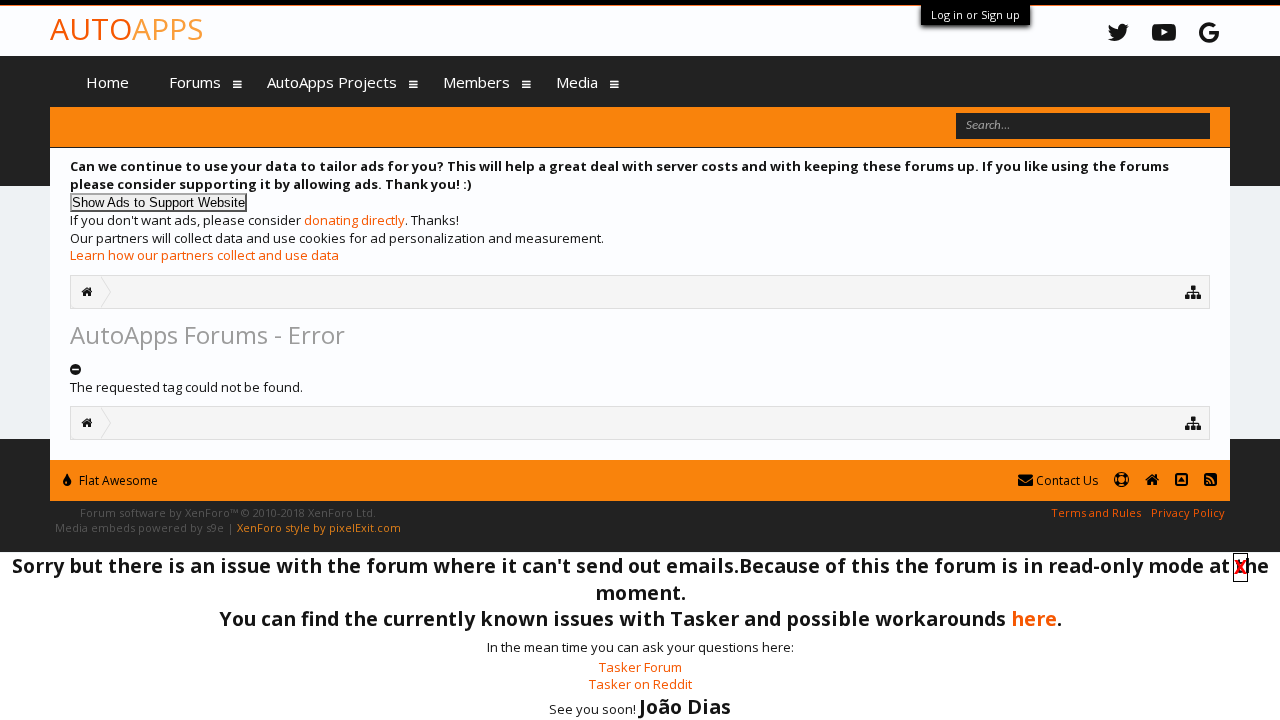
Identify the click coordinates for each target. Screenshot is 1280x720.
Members (476, 82)
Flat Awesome (117, 480)
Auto (126, 28)
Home (107, 82)
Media (577, 82)
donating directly (354, 220)
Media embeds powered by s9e (139, 527)
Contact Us (1065, 480)
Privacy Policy (1188, 512)
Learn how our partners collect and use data (204, 255)
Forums (195, 82)
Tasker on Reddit (640, 684)
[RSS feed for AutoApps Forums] (1210, 480)
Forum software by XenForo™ (228, 512)
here (1034, 618)
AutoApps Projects (332, 82)
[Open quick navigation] (1193, 291)
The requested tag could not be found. (186, 387)
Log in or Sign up (975, 14)
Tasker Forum (640, 667)
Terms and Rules (1096, 512)
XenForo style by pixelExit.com (319, 527)
